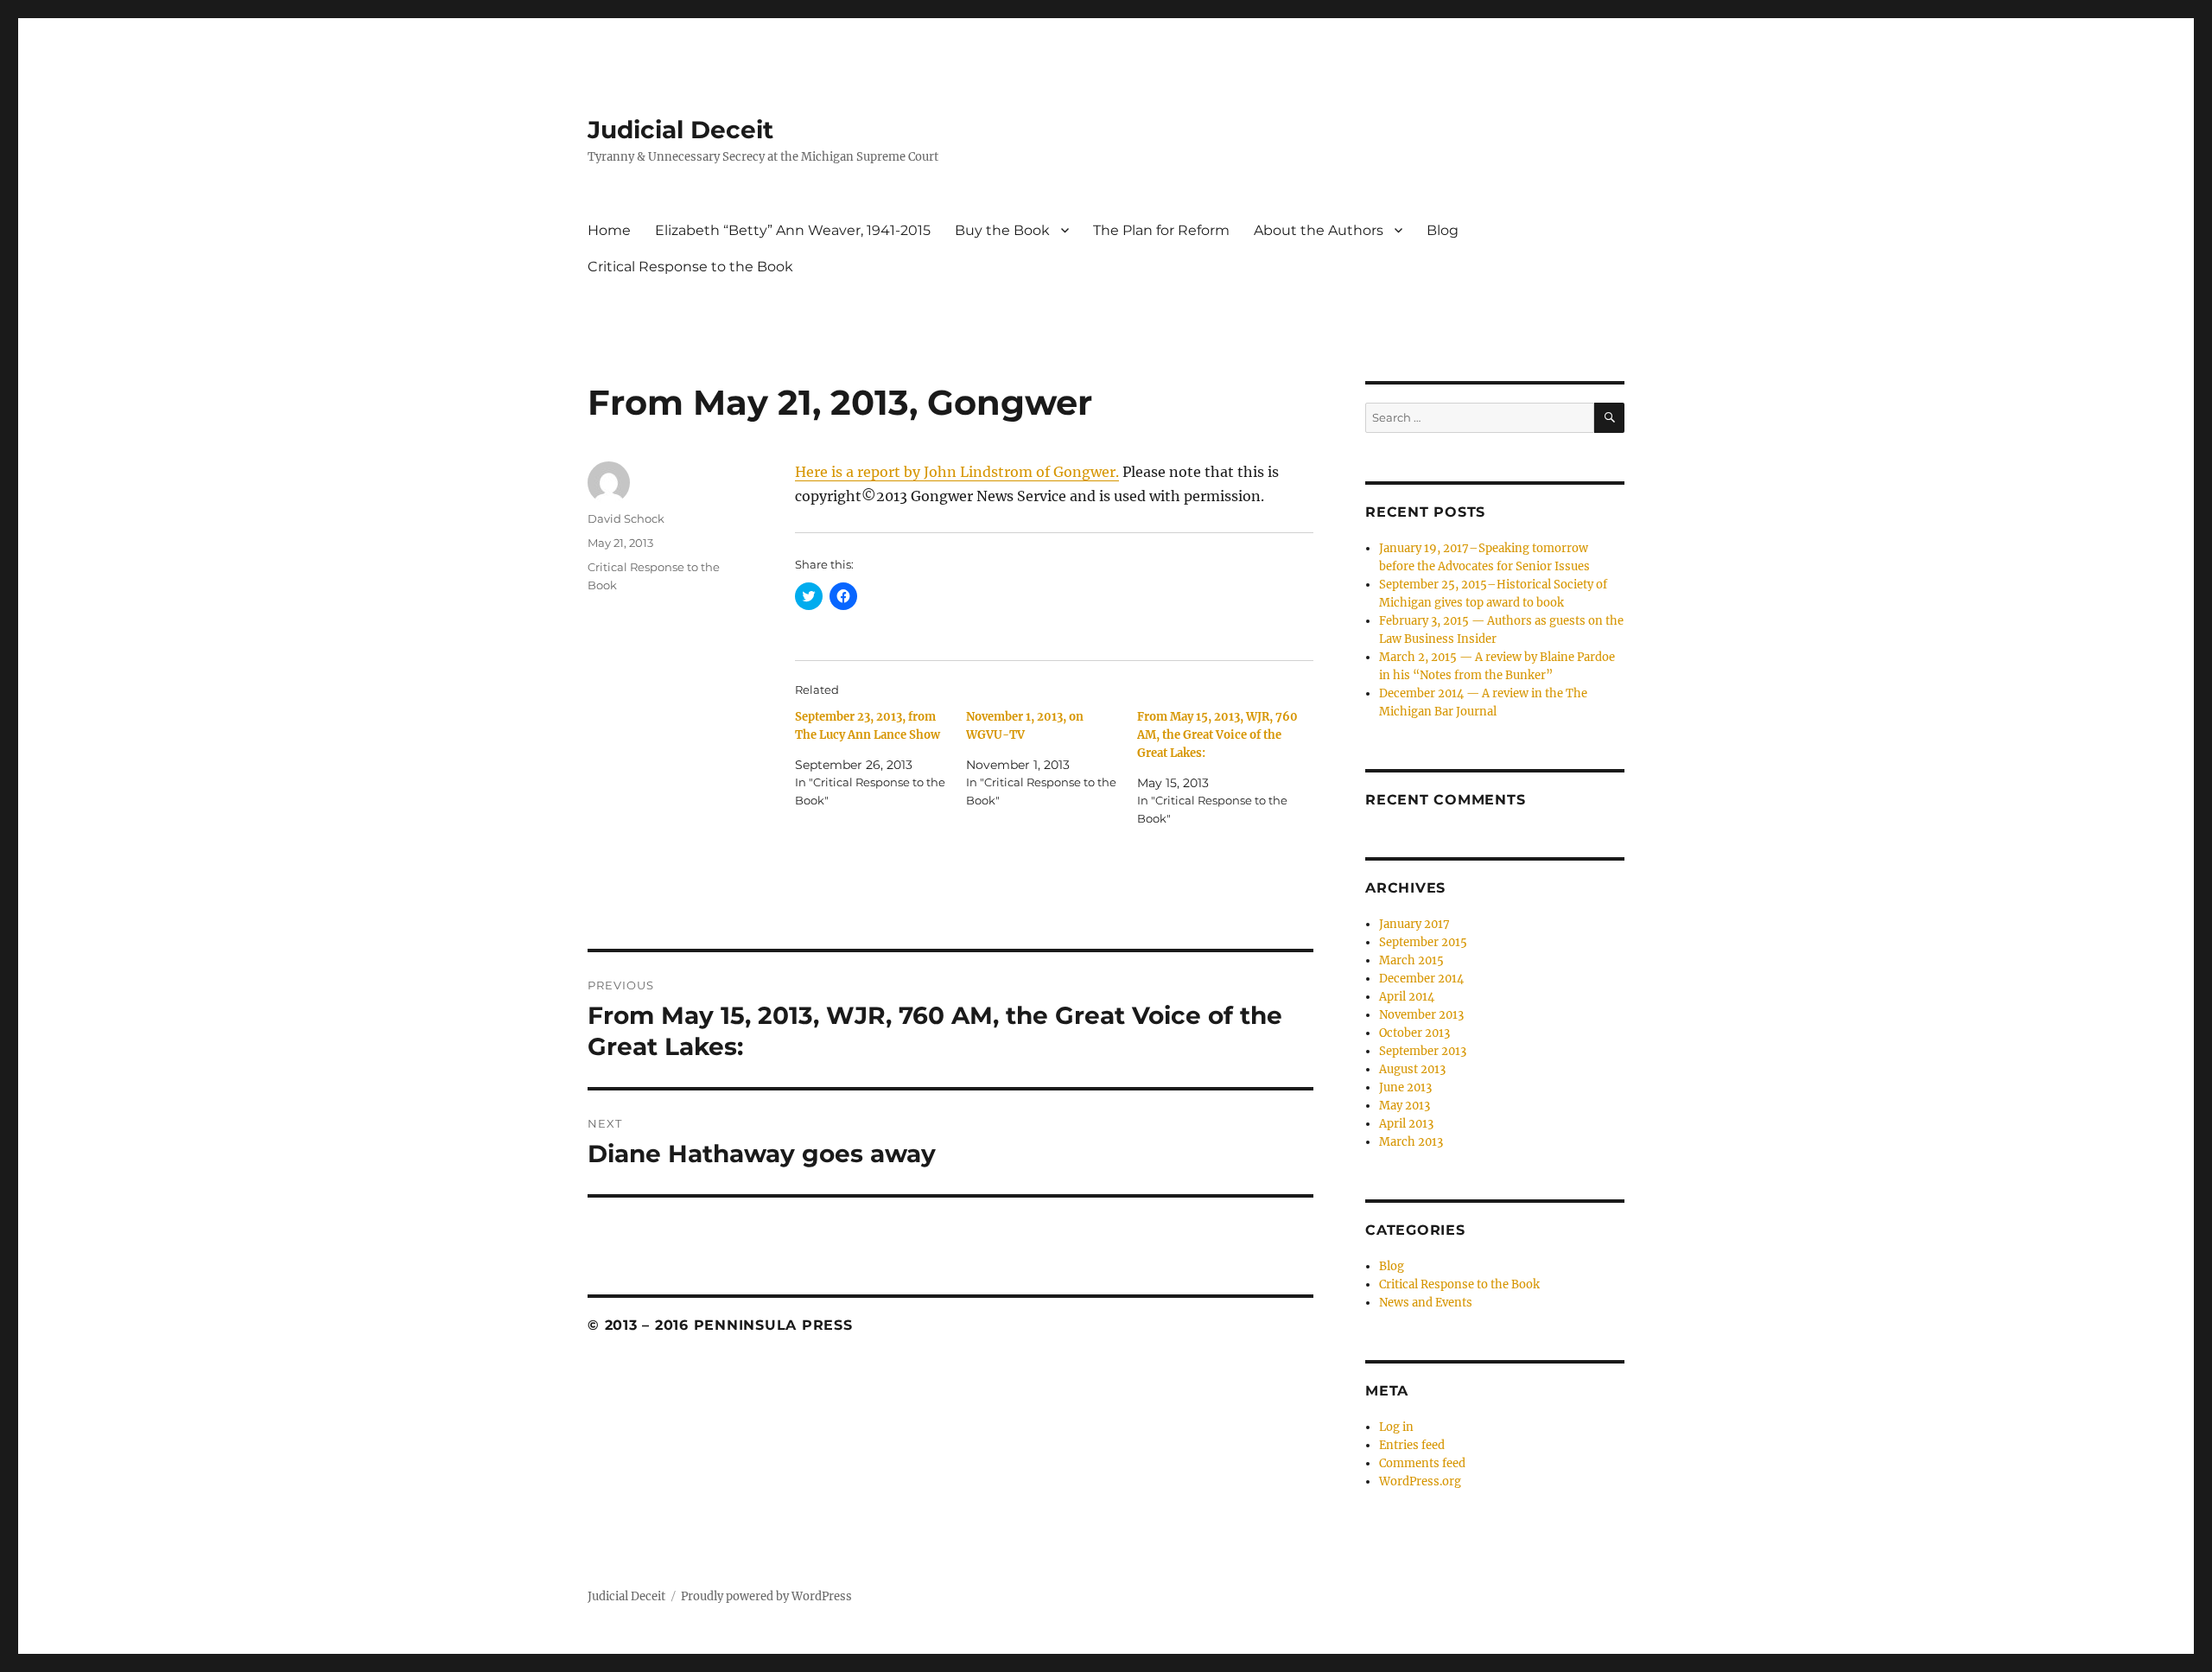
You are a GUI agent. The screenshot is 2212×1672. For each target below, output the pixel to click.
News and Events (1426, 1303)
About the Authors (1319, 230)
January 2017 (1414, 924)
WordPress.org (1420, 1481)
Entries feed (1412, 1445)
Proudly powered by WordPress (766, 1596)
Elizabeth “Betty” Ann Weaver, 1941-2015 (793, 230)
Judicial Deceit (680, 130)
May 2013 (1405, 1106)
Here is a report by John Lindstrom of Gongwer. (957, 472)
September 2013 (1423, 1051)
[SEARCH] (1609, 418)
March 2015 (1411, 960)
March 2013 (1411, 1142)
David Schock (626, 518)
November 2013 (1421, 1015)
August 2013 (1412, 1069)
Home (609, 230)
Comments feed (1422, 1463)
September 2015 (1423, 942)
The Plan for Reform (1161, 230)
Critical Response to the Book (690, 267)
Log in (1396, 1427)
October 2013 (1414, 1033)
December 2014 (1421, 979)
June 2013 (1405, 1087)
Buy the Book (1002, 230)
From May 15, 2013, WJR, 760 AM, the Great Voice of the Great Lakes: (1217, 735)
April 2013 (1406, 1124)
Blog (1443, 230)
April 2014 (1407, 997)
